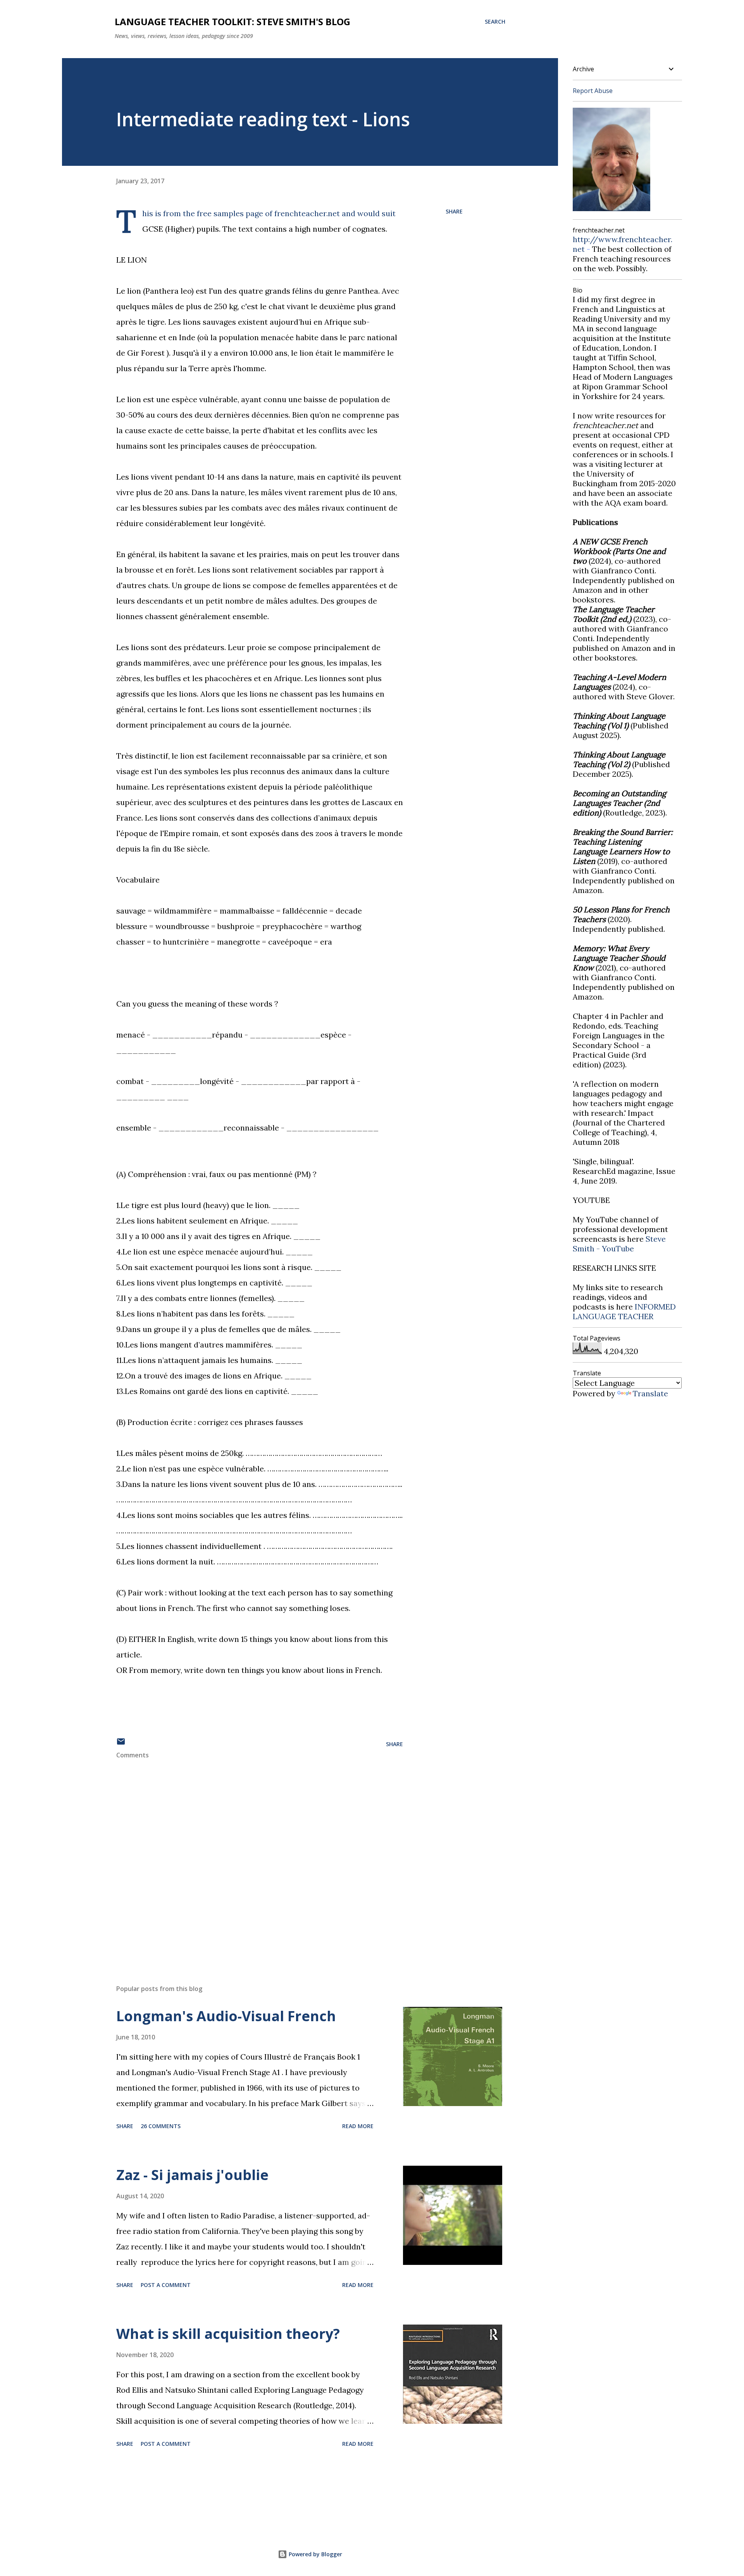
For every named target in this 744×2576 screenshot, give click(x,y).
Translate (650, 1393)
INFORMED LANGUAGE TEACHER (624, 1311)
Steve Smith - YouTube (619, 1244)
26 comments (161, 2126)
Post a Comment (166, 2285)
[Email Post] (121, 1744)
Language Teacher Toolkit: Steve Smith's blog (232, 22)
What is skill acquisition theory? (228, 2334)
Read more (358, 2126)
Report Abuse (593, 91)
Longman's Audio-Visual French (226, 2016)
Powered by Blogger (315, 2554)
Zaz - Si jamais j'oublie (192, 2175)
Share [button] (454, 211)
